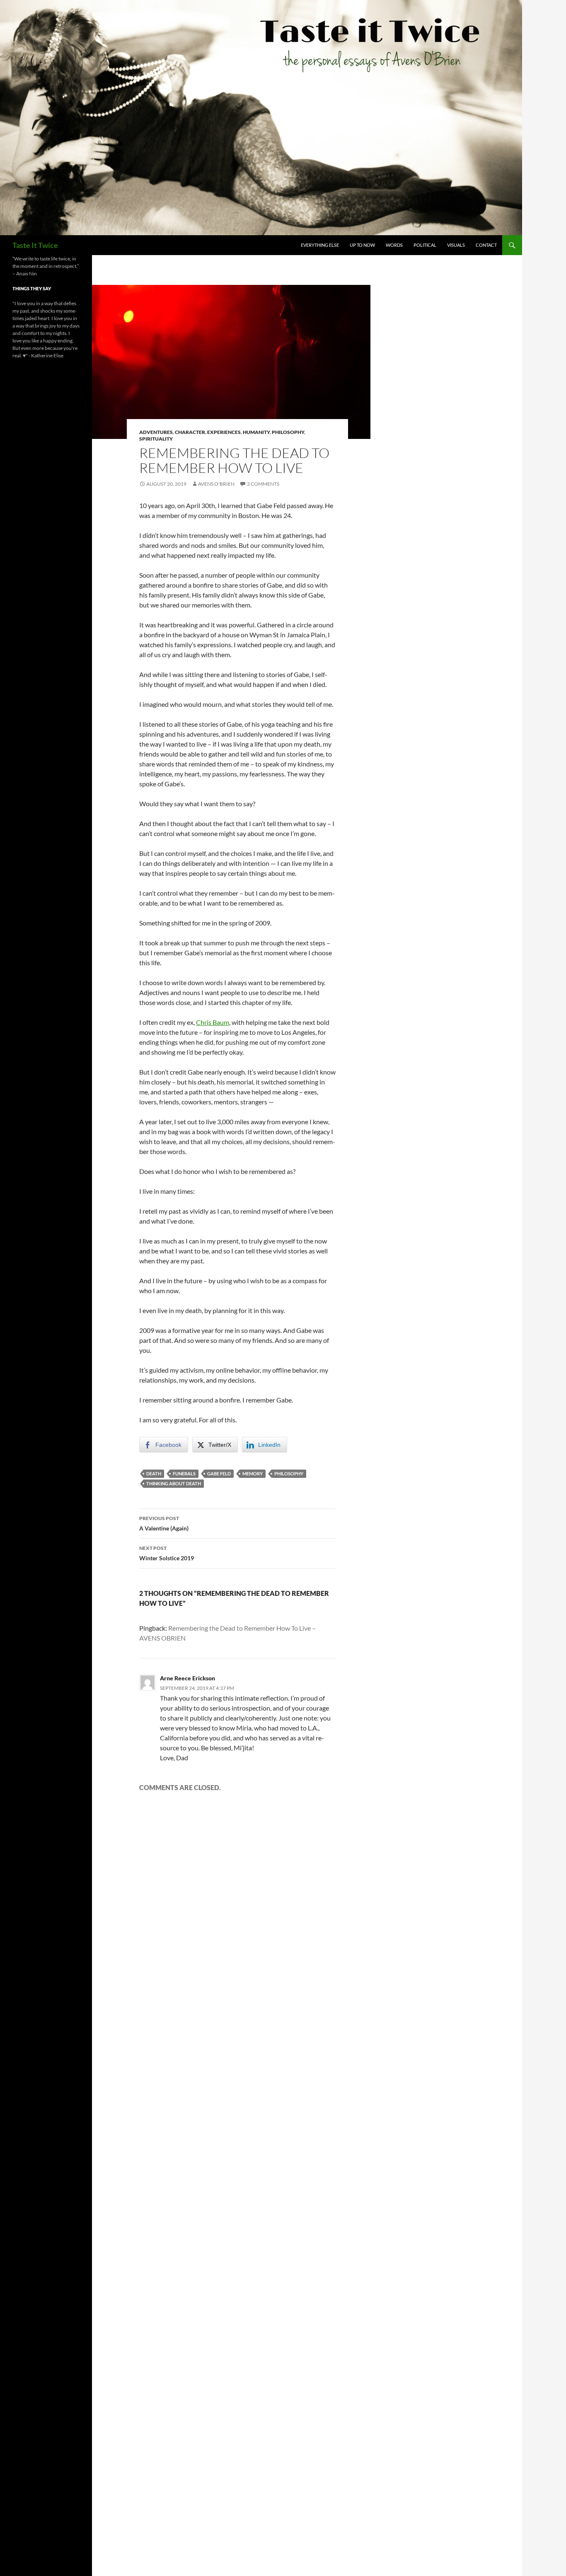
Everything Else (320, 245)
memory (253, 1474)
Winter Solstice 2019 (167, 1553)
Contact (486, 245)
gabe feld (219, 1474)
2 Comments (263, 484)
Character (190, 432)
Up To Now (362, 245)
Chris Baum (213, 1022)
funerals (184, 1474)
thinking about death (174, 1483)
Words (394, 245)
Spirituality (156, 439)
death (154, 1474)
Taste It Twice (35, 245)
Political (425, 245)
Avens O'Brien (216, 484)
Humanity (256, 432)
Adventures (156, 432)
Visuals (456, 245)
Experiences (224, 432)
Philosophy (288, 432)
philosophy (289, 1474)
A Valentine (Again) (164, 1523)
